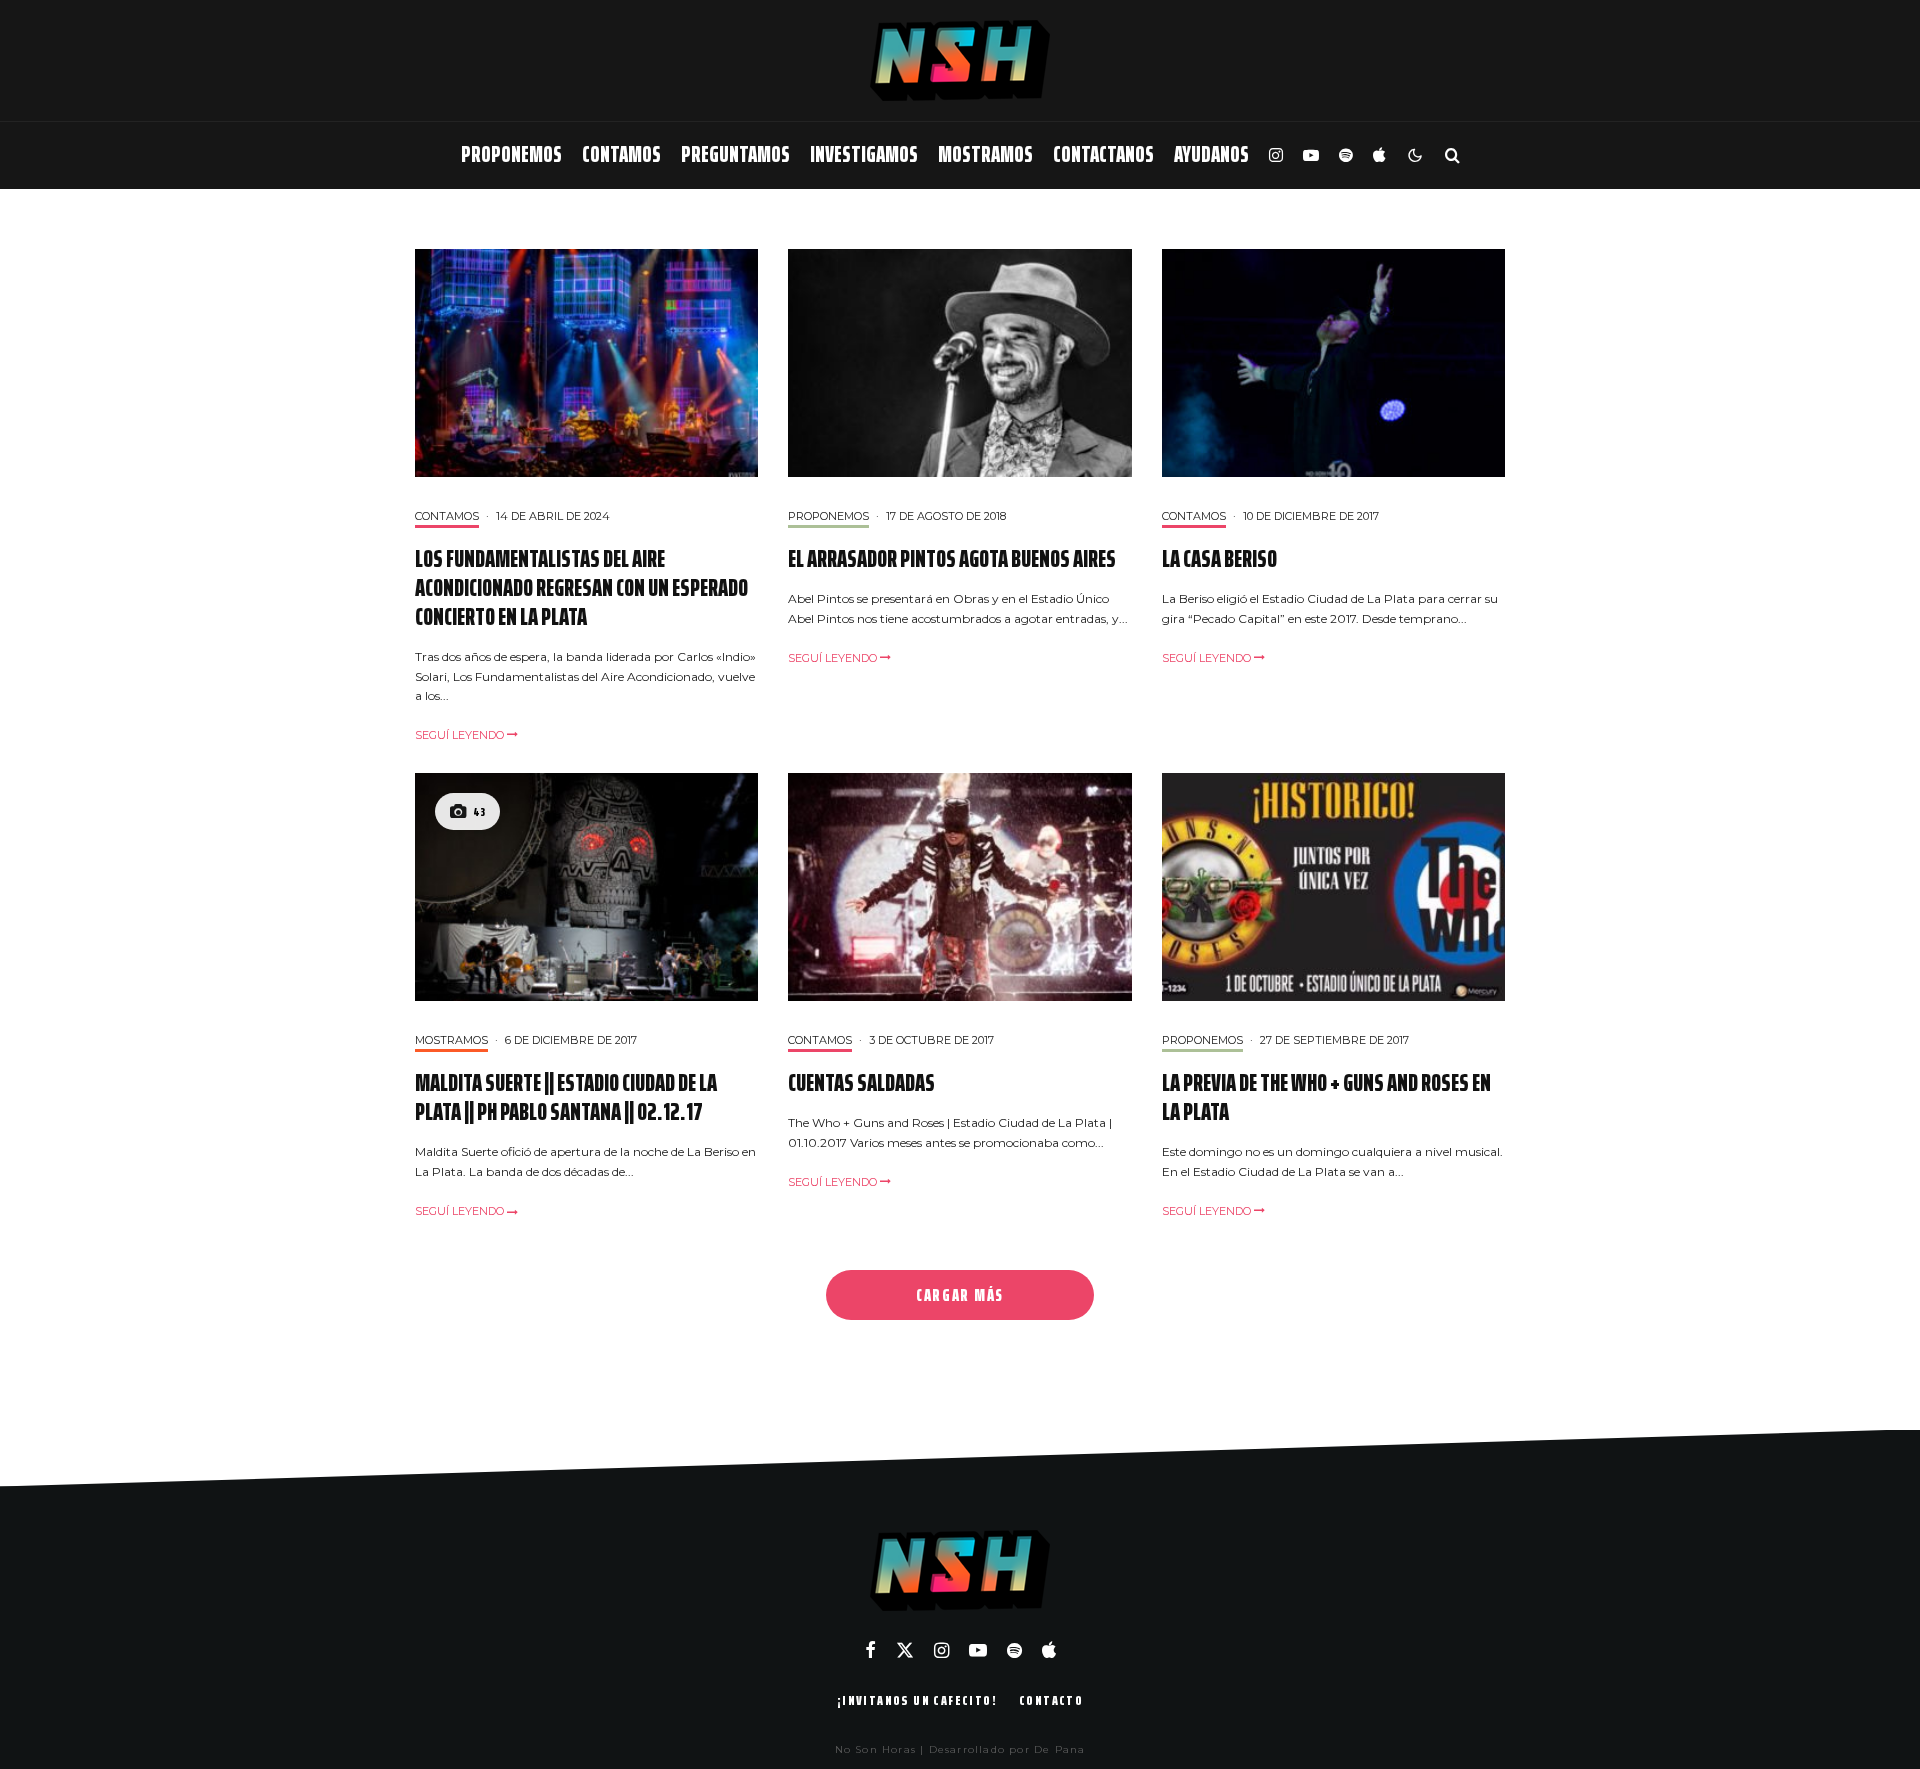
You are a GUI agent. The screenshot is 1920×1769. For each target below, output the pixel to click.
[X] (905, 1650)
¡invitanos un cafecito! (917, 1700)
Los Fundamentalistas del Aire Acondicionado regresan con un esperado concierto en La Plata (581, 588)
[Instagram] (1276, 155)
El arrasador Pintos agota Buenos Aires (952, 559)
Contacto (1051, 1700)
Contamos (621, 154)
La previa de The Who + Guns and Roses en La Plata (1326, 1098)
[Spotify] (1346, 155)
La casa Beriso (1219, 559)
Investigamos (864, 154)
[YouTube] (1311, 155)
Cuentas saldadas (861, 1083)
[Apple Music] (1379, 155)
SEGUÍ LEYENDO (461, 735)
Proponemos (511, 154)
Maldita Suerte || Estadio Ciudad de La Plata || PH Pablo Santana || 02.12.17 (566, 1098)
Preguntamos (735, 154)
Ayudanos (1211, 154)
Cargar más (960, 1295)
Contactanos (1103, 154)
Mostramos (985, 154)
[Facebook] (870, 1650)
